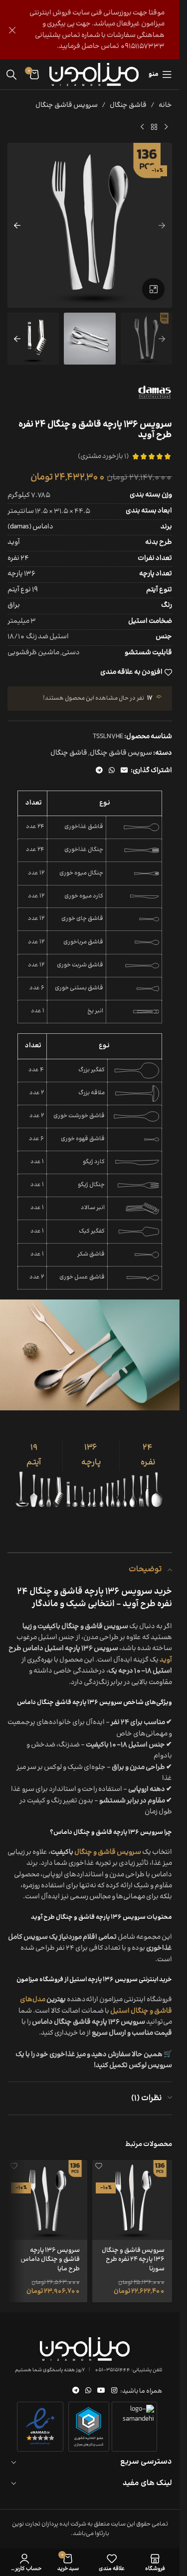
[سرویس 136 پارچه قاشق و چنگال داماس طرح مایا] (47, 2200)
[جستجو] (11, 74)
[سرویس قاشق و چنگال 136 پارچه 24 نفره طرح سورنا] (132, 2200)
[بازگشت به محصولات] (154, 127)
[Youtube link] (101, 2391)
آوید (166, 1660)
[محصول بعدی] (142, 127)
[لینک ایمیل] (124, 771)
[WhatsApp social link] (112, 771)
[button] (162, 225)
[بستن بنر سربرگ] (12, 30)
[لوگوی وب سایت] (94, 74)
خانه (165, 105)
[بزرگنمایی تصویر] (153, 289)
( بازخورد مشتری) (103, 456)
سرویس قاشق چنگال (67, 105)
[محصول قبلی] (166, 127)
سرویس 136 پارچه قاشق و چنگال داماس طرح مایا (50, 2259)
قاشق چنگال (128, 105)
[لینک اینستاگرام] (114, 2391)
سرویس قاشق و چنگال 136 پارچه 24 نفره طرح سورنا (133, 2259)
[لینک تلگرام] (99, 771)
